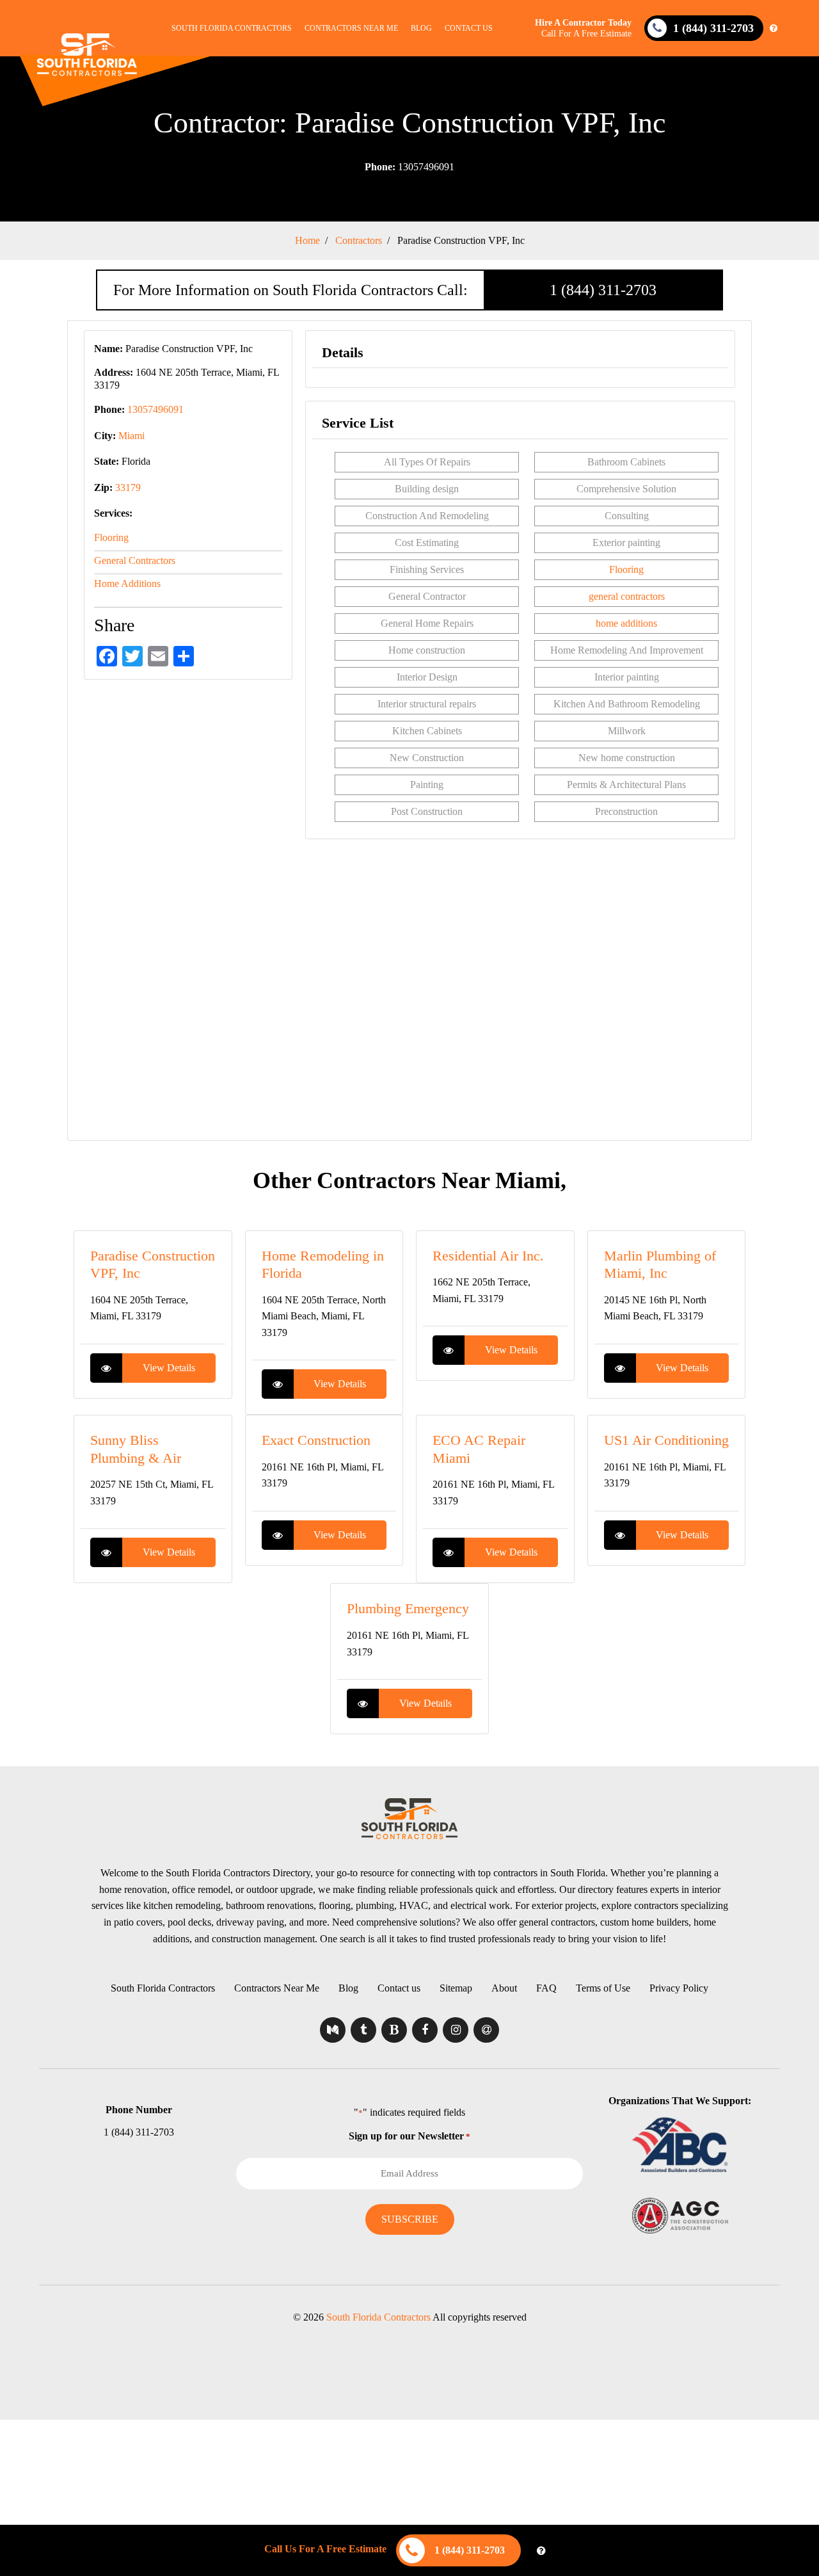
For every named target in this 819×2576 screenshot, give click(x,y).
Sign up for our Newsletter (409, 2136)
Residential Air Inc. (488, 1256)
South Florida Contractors (232, 28)
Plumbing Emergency (408, 1608)
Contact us (469, 28)
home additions (626, 623)
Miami (131, 436)
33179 (128, 487)
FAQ (546, 1988)
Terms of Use (603, 1988)
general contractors (627, 596)
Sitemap (456, 1988)
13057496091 (409, 167)
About (504, 1988)
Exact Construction (316, 1440)
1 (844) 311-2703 (603, 290)
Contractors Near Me (351, 28)
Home (307, 240)
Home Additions (127, 584)
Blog (421, 28)
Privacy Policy (679, 1988)
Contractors (359, 240)
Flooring (111, 537)
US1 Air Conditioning (666, 1440)
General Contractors (135, 560)
